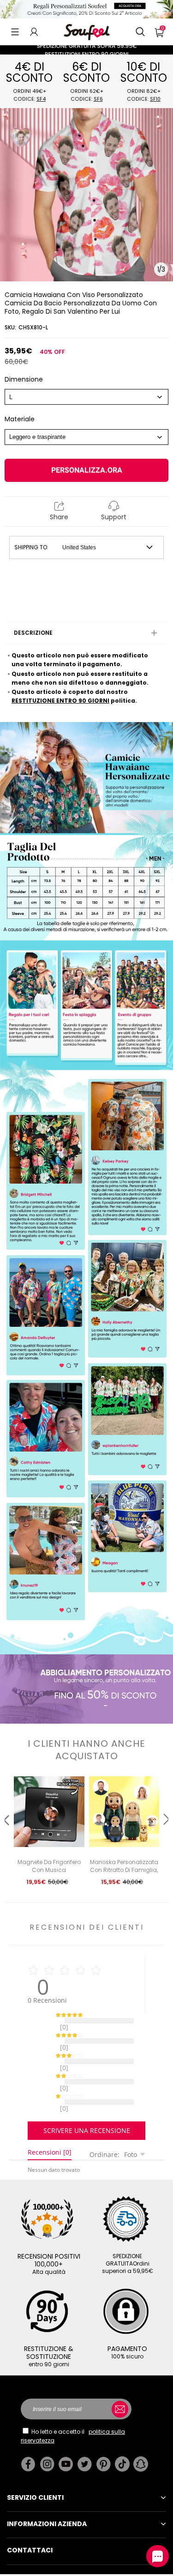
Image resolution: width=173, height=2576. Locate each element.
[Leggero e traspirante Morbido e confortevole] (86, 437)
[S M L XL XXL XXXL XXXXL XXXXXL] (86, 397)
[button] (15, 32)
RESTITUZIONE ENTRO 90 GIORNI (60, 701)
